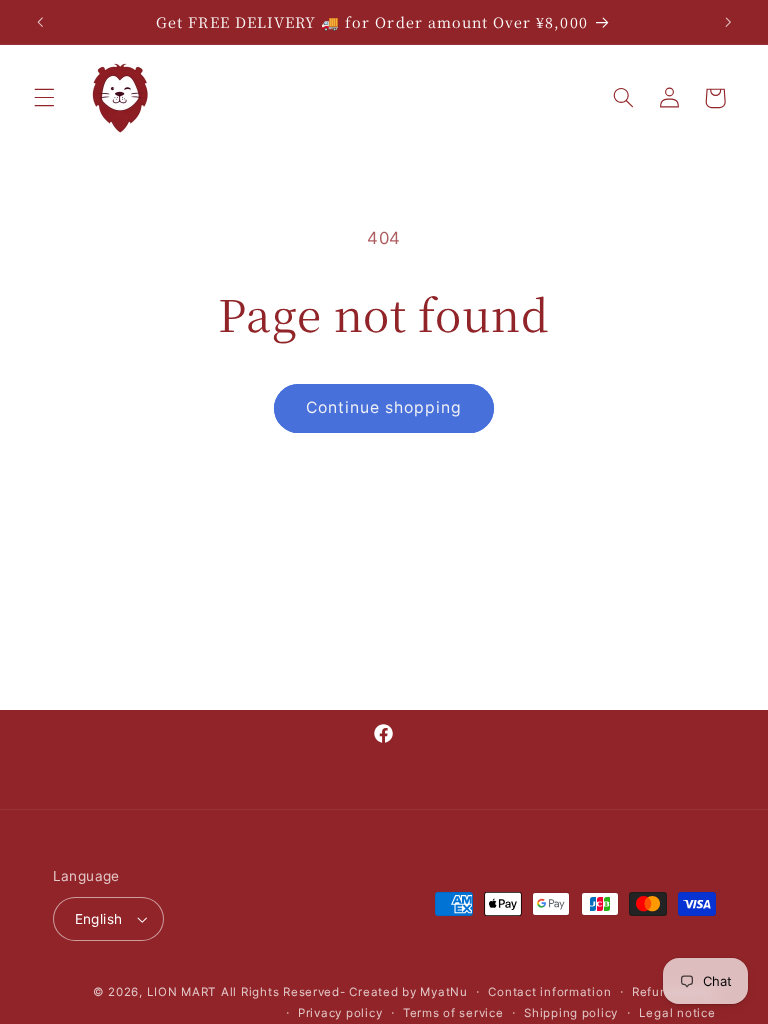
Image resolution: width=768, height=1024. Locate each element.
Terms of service (453, 1013)
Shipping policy (571, 1013)
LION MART (182, 992)
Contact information (549, 992)
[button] (44, 98)
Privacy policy (340, 1013)
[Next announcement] (728, 22)
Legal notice (677, 1013)
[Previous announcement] (40, 22)
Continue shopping (384, 407)
